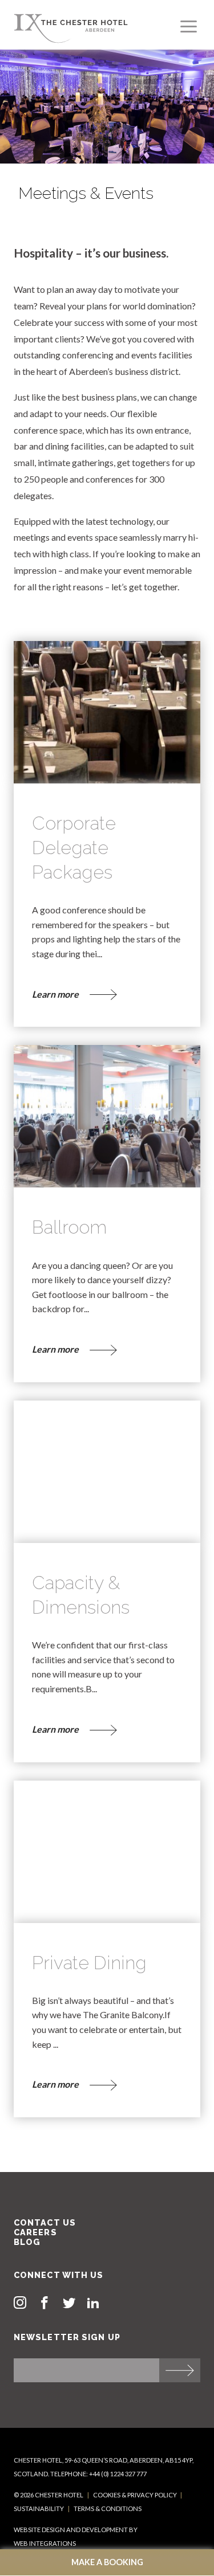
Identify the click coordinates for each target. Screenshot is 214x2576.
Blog (27, 2242)
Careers (35, 2232)
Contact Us (45, 2222)
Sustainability (39, 2508)
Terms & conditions (108, 2508)
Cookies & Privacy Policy (135, 2495)
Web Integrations (45, 2543)
